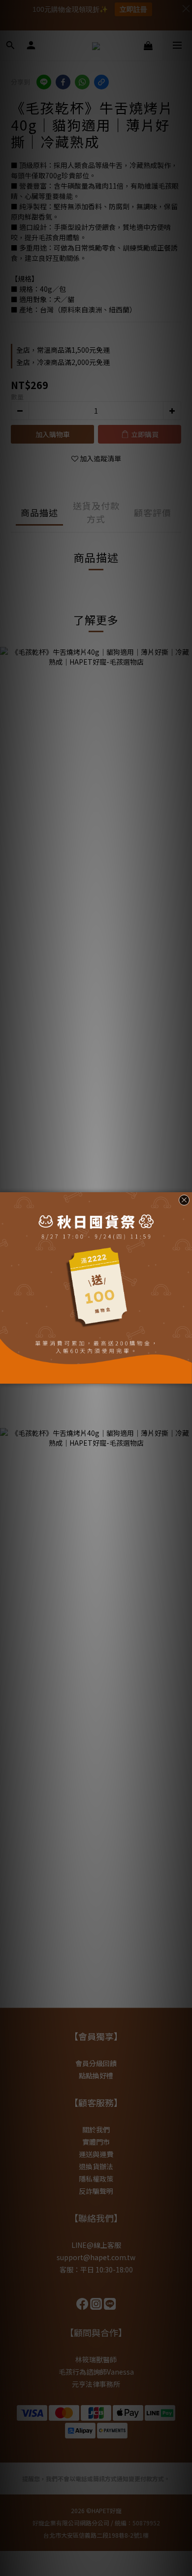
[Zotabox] (186, 1375)
